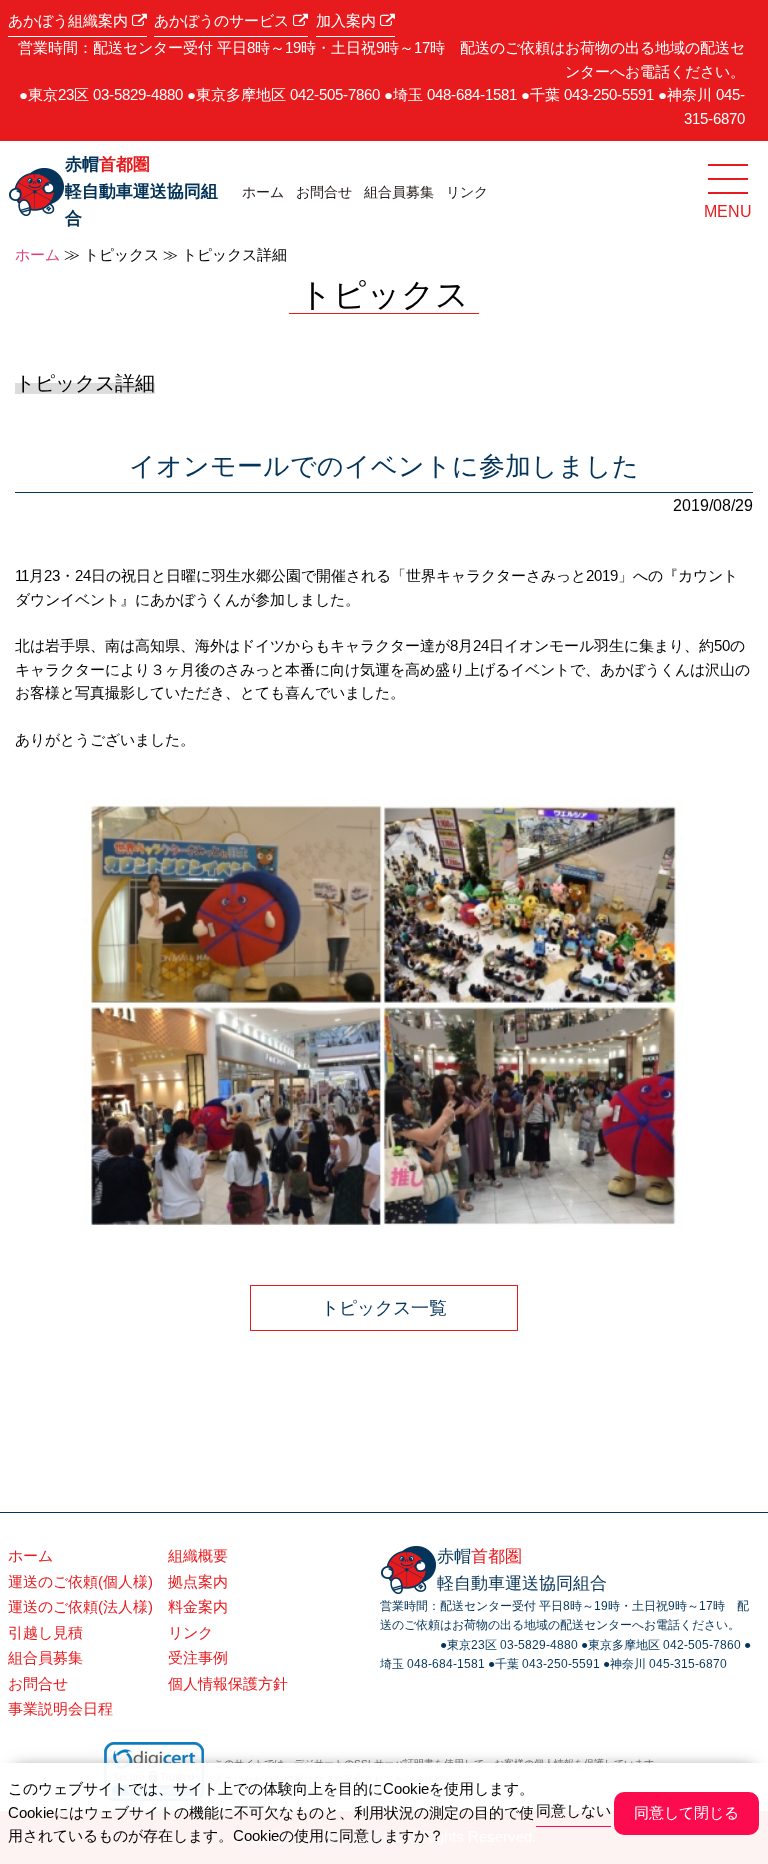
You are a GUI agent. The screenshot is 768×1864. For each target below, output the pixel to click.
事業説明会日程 (60, 1709)
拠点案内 (198, 1582)
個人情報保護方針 (228, 1684)
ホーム (263, 192)
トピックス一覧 (384, 1307)
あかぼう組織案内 (70, 21)
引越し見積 (45, 1633)
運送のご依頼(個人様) (80, 1582)
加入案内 (348, 21)
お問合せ (324, 192)
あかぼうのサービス (223, 21)
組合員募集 (399, 192)
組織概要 (198, 1556)
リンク (467, 192)
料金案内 (198, 1607)
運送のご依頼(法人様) (80, 1607)
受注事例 (198, 1658)
